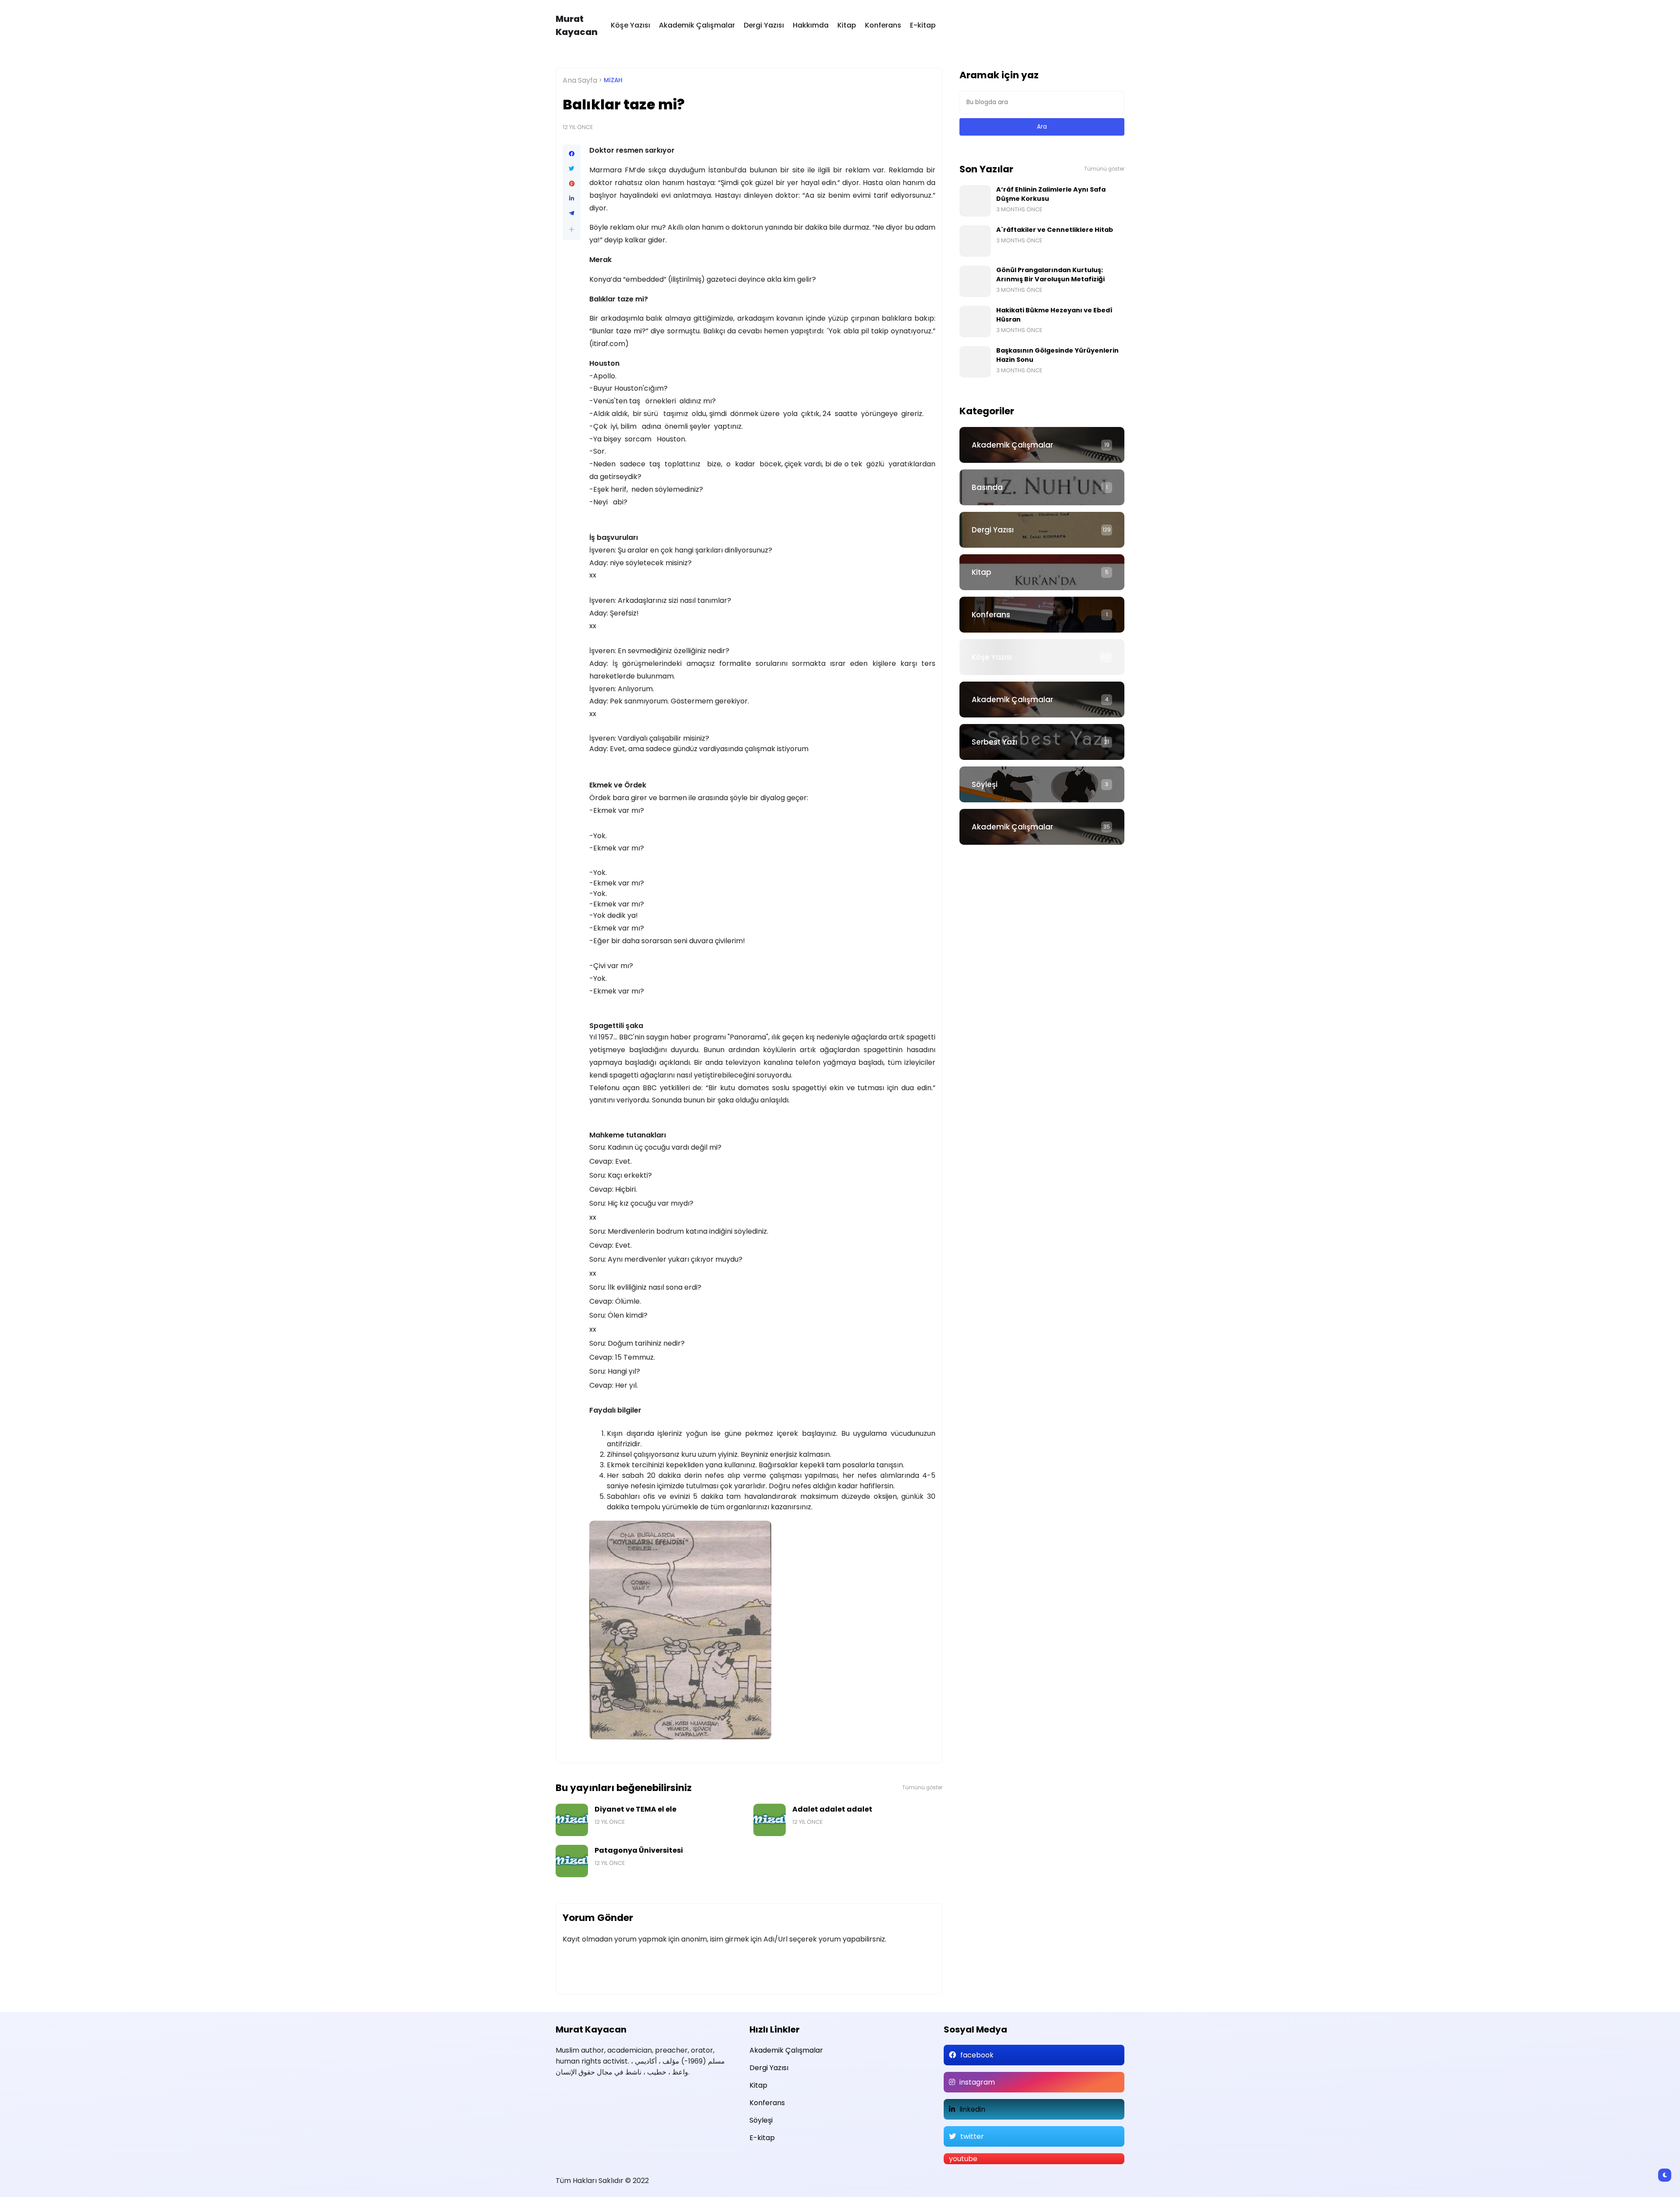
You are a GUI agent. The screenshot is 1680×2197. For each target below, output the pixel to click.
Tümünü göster (922, 1788)
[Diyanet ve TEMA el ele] (572, 1820)
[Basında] (1042, 487)
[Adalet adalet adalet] (770, 1820)
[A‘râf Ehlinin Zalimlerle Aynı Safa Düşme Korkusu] (975, 201)
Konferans (883, 25)
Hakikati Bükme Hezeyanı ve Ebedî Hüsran (1054, 315)
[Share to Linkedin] (572, 199)
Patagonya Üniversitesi (639, 1850)
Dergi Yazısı (764, 25)
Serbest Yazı (994, 742)
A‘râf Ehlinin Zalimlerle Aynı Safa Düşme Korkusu (1051, 194)
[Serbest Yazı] (1042, 742)
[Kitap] (1042, 572)
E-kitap (923, 25)
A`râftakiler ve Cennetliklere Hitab (1055, 230)
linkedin (972, 2109)
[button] (572, 229)
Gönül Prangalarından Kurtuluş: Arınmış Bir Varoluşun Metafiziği (1050, 275)
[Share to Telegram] (572, 213)
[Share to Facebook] (572, 154)
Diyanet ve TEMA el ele (635, 1809)
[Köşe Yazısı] (1042, 657)
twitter (972, 2136)
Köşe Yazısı (630, 25)
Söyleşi (985, 784)
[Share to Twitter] (572, 169)
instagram (977, 2082)
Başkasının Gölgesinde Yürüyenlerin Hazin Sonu (1057, 355)
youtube (963, 2159)
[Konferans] (1042, 615)
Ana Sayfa (580, 80)
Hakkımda (811, 25)
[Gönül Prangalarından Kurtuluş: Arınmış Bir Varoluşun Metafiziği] (975, 281)
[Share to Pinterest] (572, 184)
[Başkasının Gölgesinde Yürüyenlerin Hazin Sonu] (975, 362)
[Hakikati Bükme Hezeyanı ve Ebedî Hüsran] (975, 322)
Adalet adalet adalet (832, 1809)
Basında (987, 487)
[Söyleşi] (1042, 784)
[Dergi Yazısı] (1042, 530)
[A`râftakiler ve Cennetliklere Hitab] (975, 241)
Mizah (613, 80)
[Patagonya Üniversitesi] (572, 1861)
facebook (977, 2055)
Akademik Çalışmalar (697, 25)
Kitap (847, 25)
